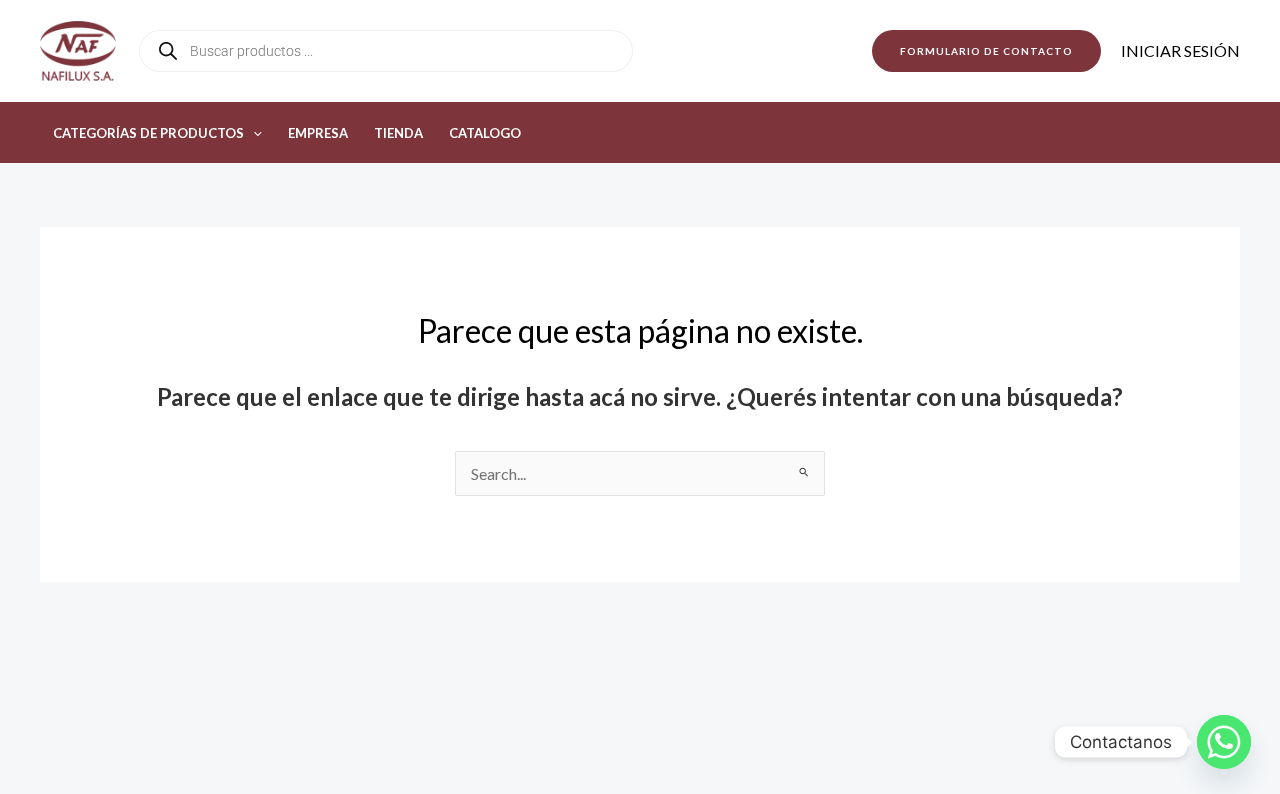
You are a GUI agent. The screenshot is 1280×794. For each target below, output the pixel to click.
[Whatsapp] (1224, 742)
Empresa (318, 133)
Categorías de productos (148, 133)
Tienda (398, 133)
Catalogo (485, 133)
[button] (986, 51)
